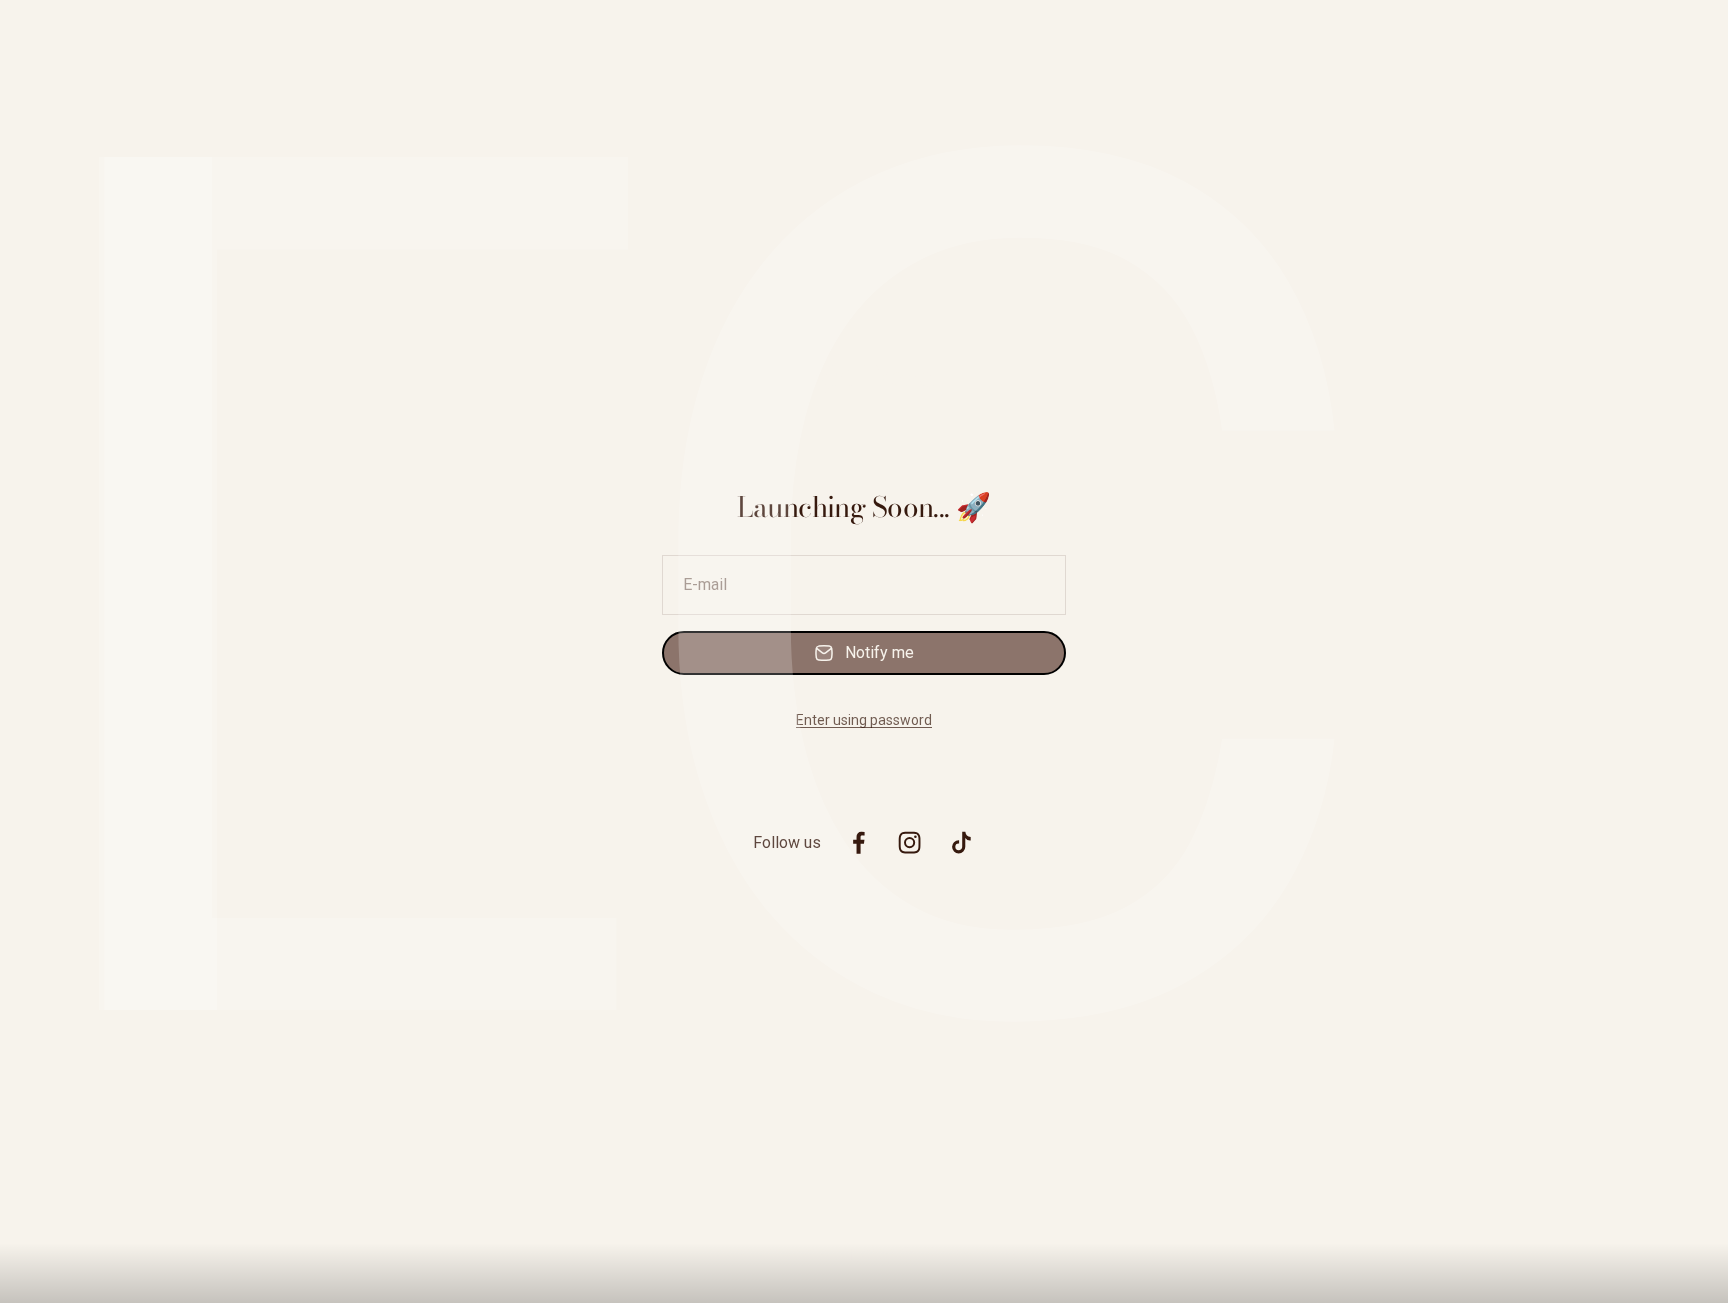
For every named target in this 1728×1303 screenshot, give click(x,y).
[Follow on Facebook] (858, 842)
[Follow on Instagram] (909, 842)
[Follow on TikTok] (961, 842)
